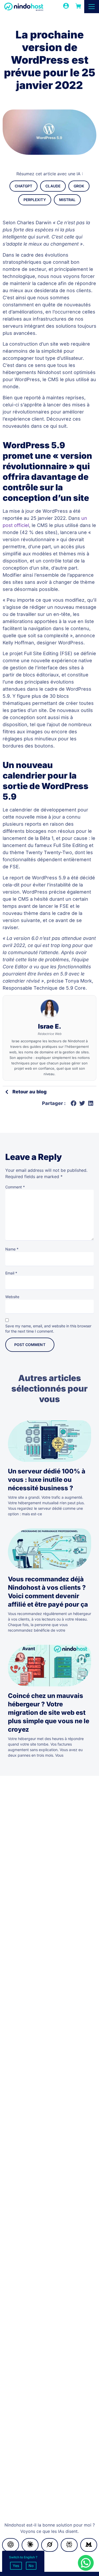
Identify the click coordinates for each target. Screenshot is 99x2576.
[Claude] (30, 2545)
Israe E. (50, 1026)
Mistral (67, 200)
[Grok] (50, 2545)
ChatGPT (23, 186)
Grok (79, 186)
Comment (15, 1187)
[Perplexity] (69, 2545)
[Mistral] (89, 2545)
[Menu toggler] (92, 7)
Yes (16, 2566)
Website (12, 1297)
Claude (53, 186)
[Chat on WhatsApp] (86, 2563)
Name (12, 1249)
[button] (74, 1103)
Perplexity (35, 200)
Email (11, 1273)
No (31, 2566)
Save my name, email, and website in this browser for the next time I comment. (48, 1329)
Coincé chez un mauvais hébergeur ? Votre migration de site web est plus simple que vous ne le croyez (49, 1713)
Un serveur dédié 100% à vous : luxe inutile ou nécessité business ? (47, 1480)
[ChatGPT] (11, 2545)
